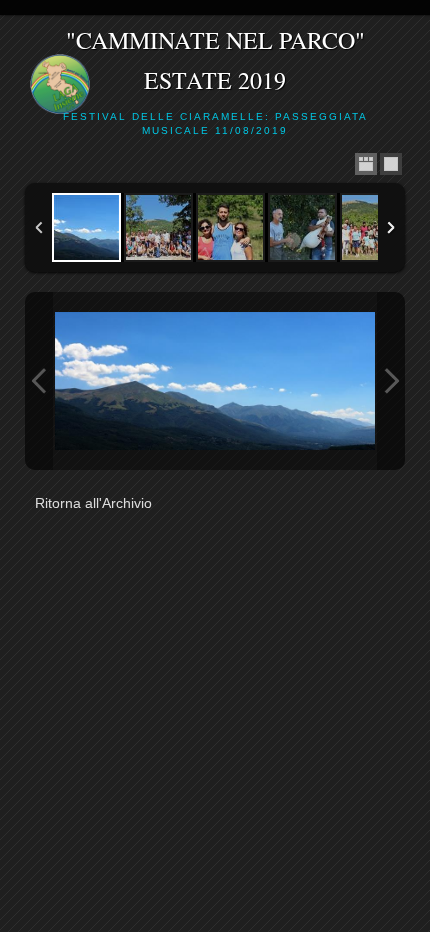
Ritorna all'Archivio (93, 503)
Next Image (391, 381)
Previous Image (39, 381)
